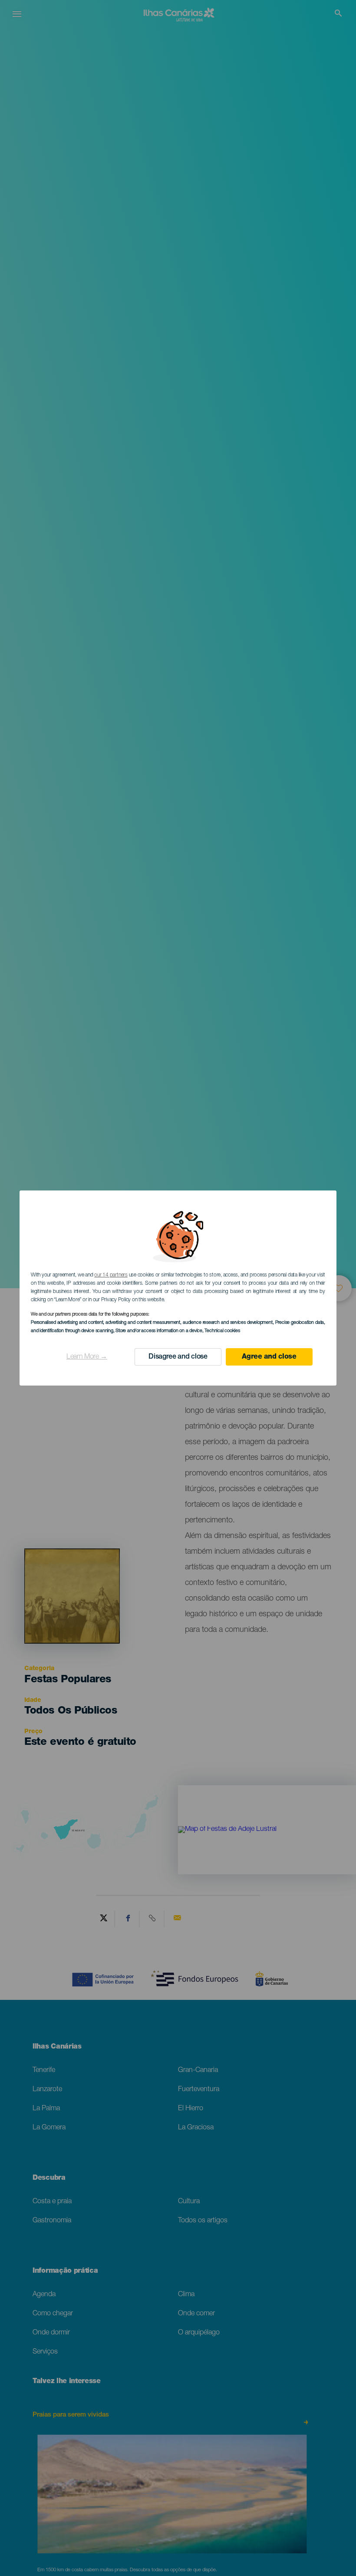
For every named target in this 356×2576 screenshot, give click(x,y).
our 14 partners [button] (111, 1275)
